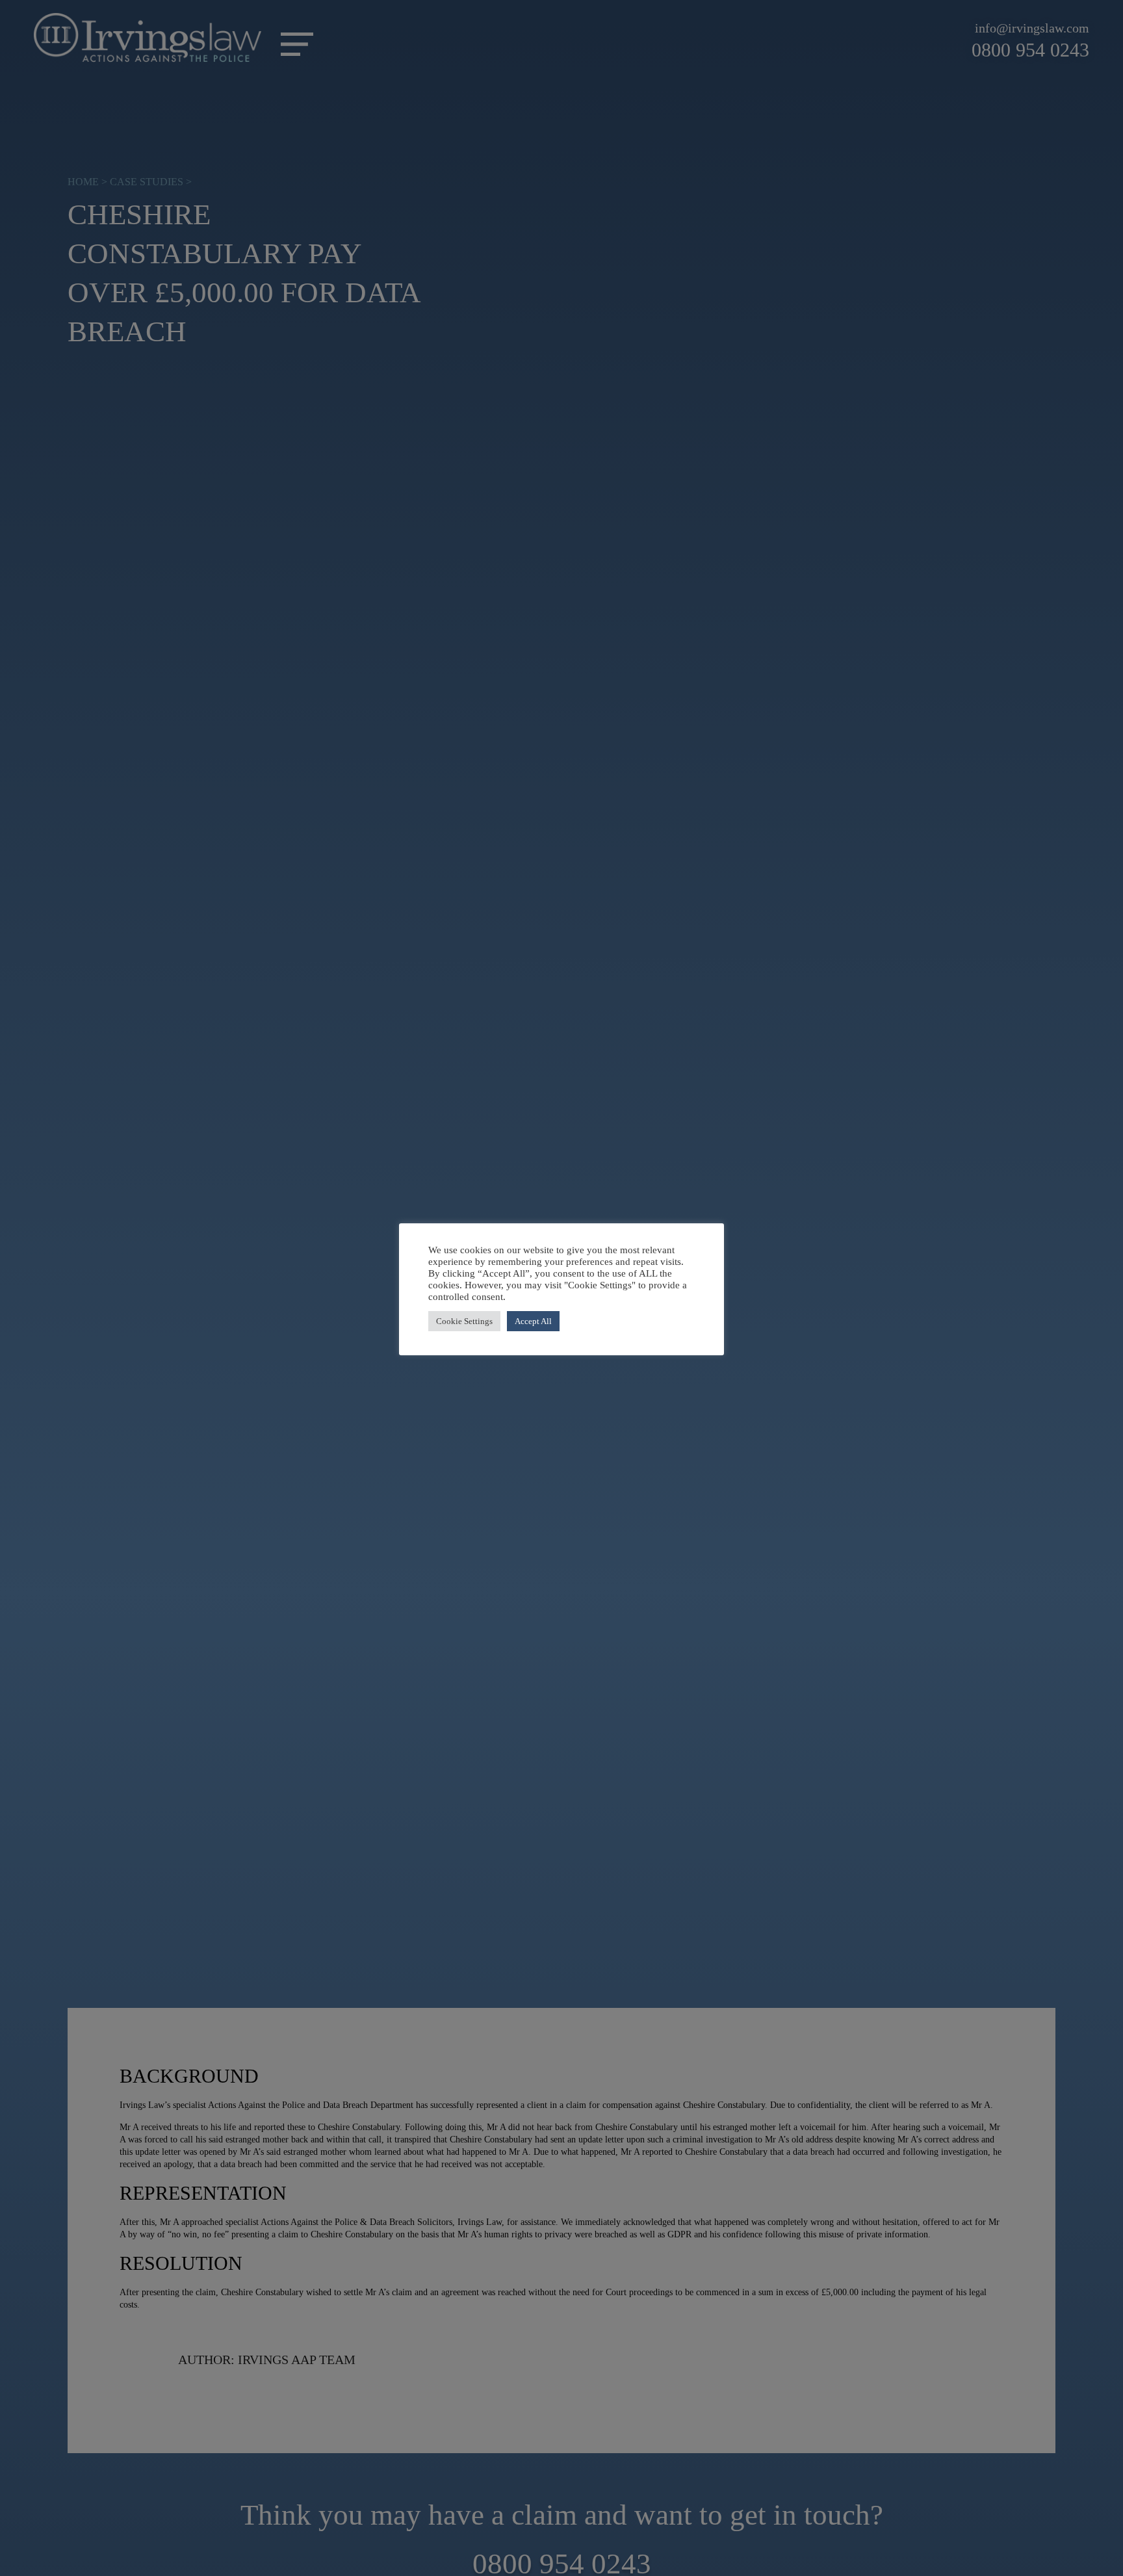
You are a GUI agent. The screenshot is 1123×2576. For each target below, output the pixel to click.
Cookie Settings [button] (464, 1321)
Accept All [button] (533, 1321)
